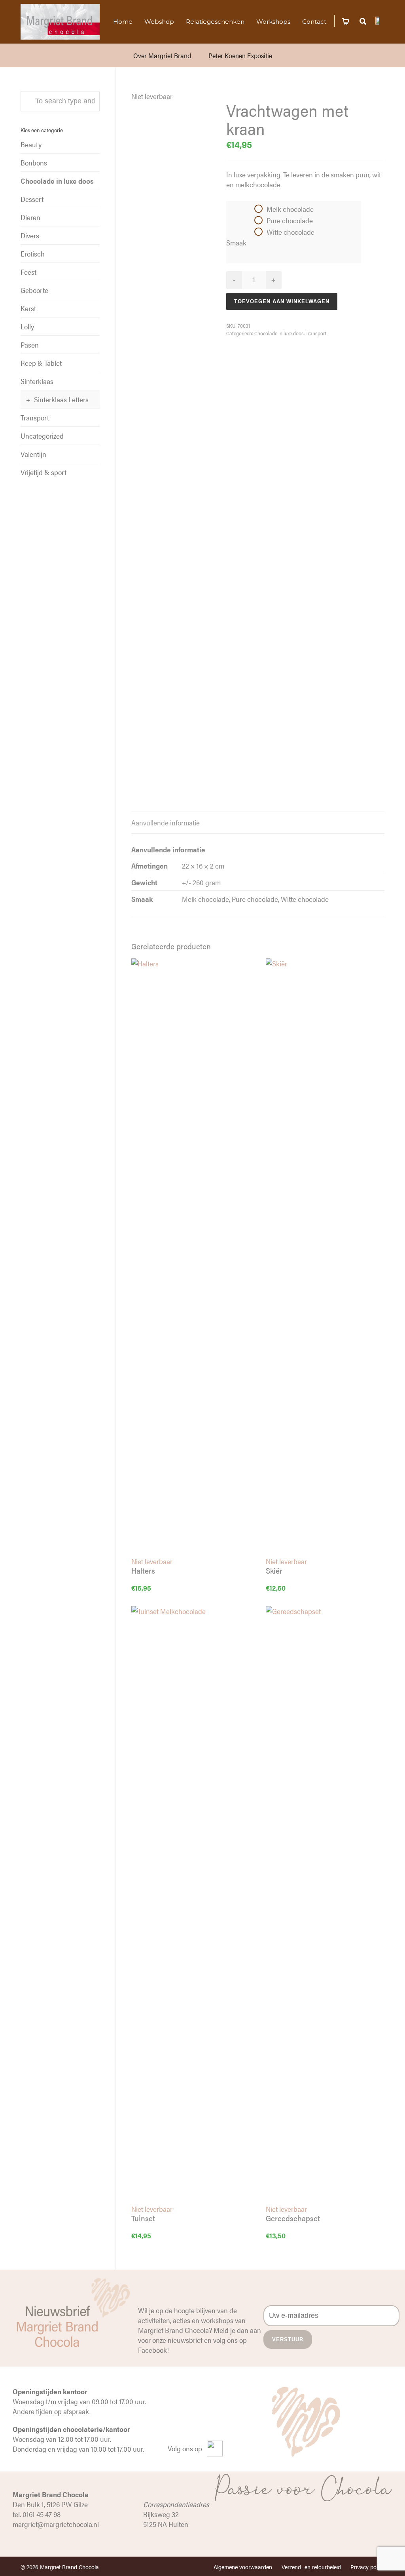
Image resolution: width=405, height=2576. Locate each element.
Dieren (30, 217)
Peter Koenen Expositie (240, 55)
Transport (316, 333)
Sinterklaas (37, 381)
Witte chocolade (291, 232)
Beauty (31, 144)
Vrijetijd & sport (44, 472)
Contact (314, 22)
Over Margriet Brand (162, 55)
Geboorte (34, 290)
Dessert (32, 199)
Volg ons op (185, 2448)
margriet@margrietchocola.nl (56, 2524)
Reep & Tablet (41, 363)
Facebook (152, 2350)
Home (123, 22)
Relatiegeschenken (215, 22)
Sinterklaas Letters (61, 399)
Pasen (30, 345)
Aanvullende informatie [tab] (166, 822)
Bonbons (34, 163)
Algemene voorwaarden (243, 2567)
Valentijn (33, 454)
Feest (28, 272)
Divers (30, 235)
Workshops (273, 22)
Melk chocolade (290, 209)
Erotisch (33, 254)
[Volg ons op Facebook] (380, 20)
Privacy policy (367, 2567)
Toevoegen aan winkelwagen (282, 301)
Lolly (27, 326)
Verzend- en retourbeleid (311, 2567)
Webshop (159, 22)
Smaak (236, 242)
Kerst (28, 308)
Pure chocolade (290, 220)
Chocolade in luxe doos (279, 333)
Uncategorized (42, 436)
